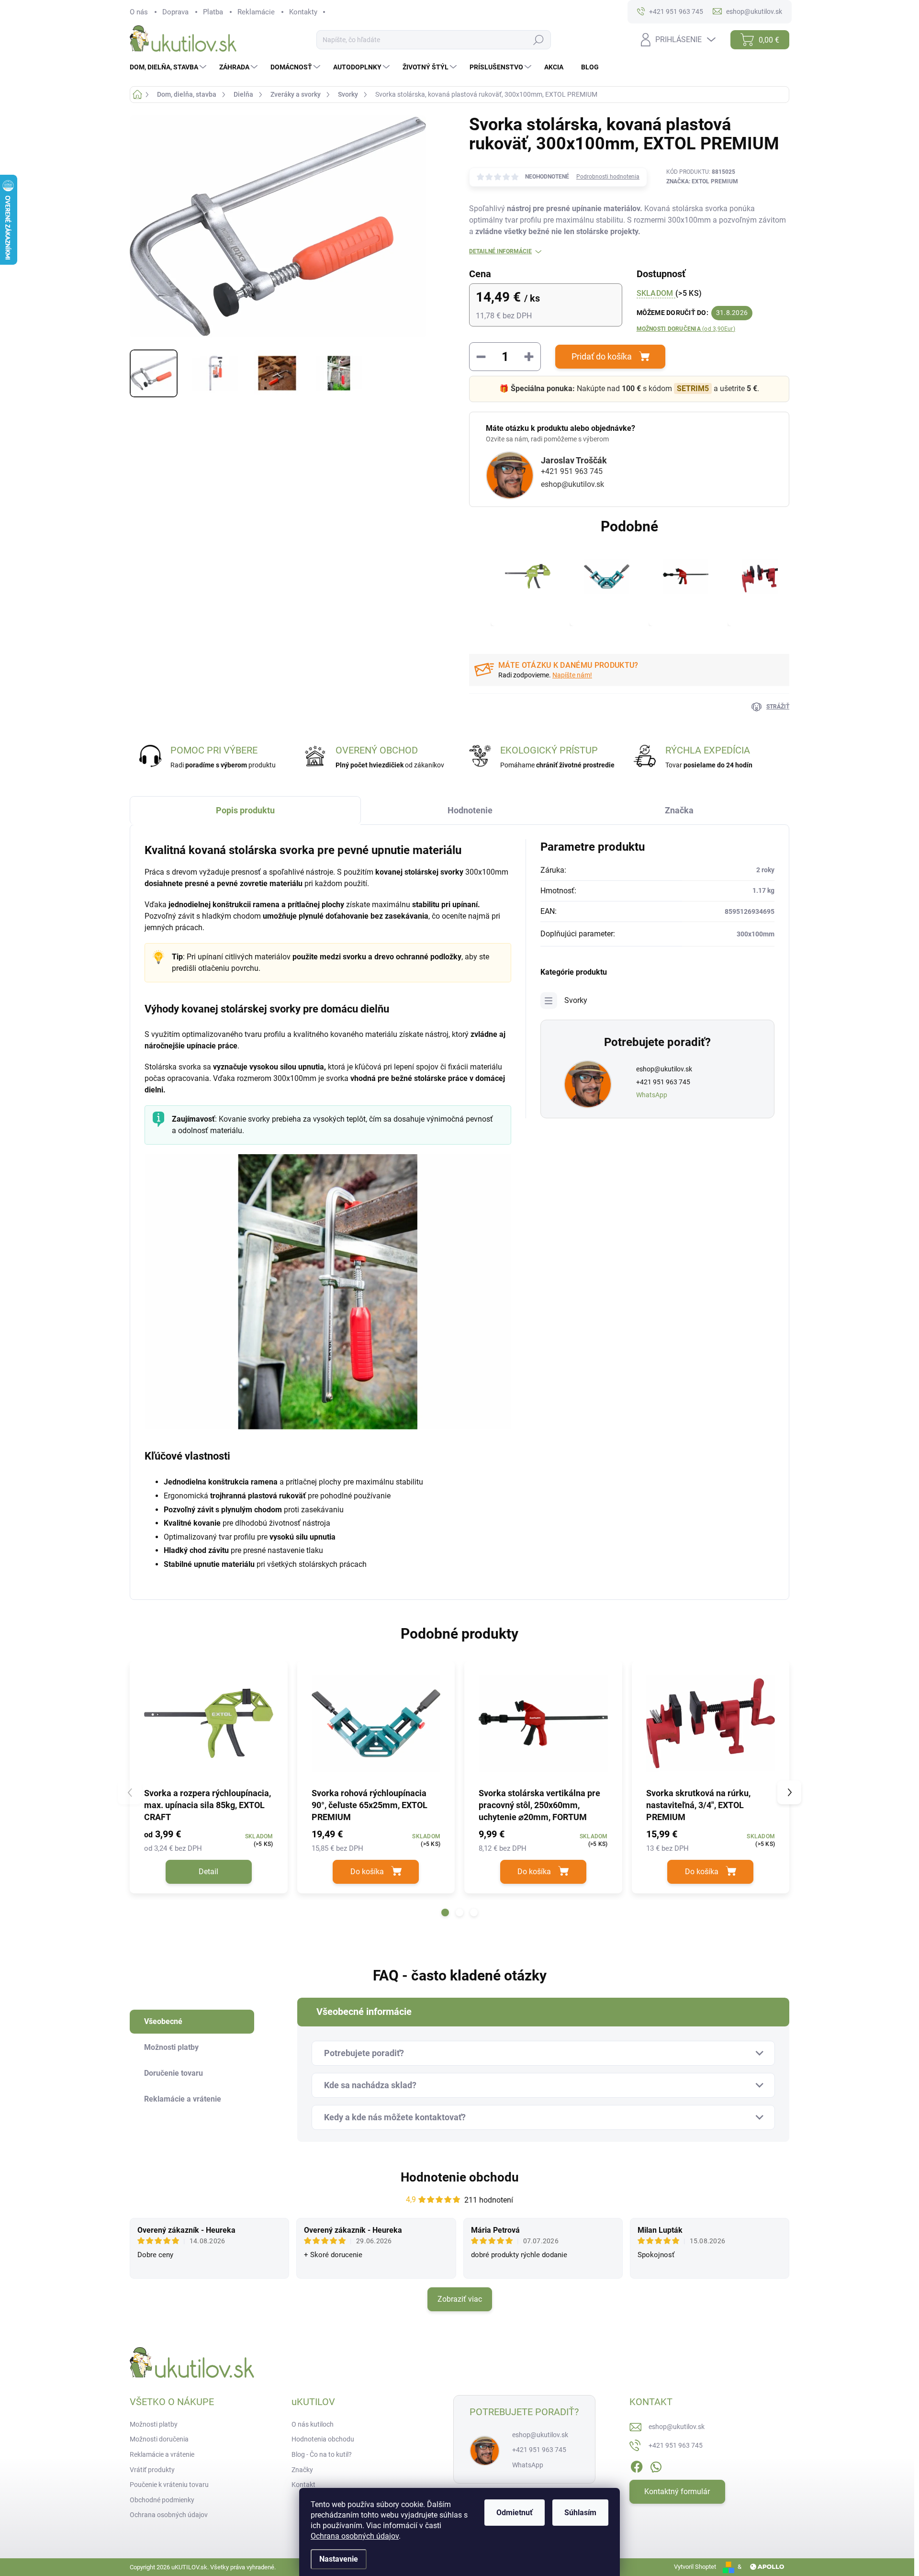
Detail (208, 1872)
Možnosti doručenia (686, 329)
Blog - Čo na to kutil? (322, 2454)
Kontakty (303, 12)
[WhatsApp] (656, 2465)
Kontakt (303, 2485)
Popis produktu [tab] (245, 810)
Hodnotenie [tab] (470, 810)
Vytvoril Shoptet (695, 2567)
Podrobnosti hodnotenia (608, 177)
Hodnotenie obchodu (460, 2177)
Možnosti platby (154, 2424)
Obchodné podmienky (162, 2500)
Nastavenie (339, 2559)
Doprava (175, 12)
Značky (302, 2470)
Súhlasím (580, 2513)
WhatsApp (652, 1095)
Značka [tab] (679, 810)
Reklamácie (256, 12)
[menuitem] (169, 67)
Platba (213, 12)
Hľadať (538, 40)
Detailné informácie (500, 251)
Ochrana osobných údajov (355, 2536)
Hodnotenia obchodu (323, 2439)
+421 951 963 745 (572, 471)
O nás (139, 12)
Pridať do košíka (602, 356)
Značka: (702, 181)
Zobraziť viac (460, 2299)
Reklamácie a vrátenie (162, 2454)
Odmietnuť (515, 2513)
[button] (445, 1912)
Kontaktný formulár (677, 2492)
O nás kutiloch (313, 2424)
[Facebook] (637, 2465)
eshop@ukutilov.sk (572, 484)
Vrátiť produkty (152, 2470)
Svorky (576, 1000)
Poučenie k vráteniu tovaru (169, 2485)
